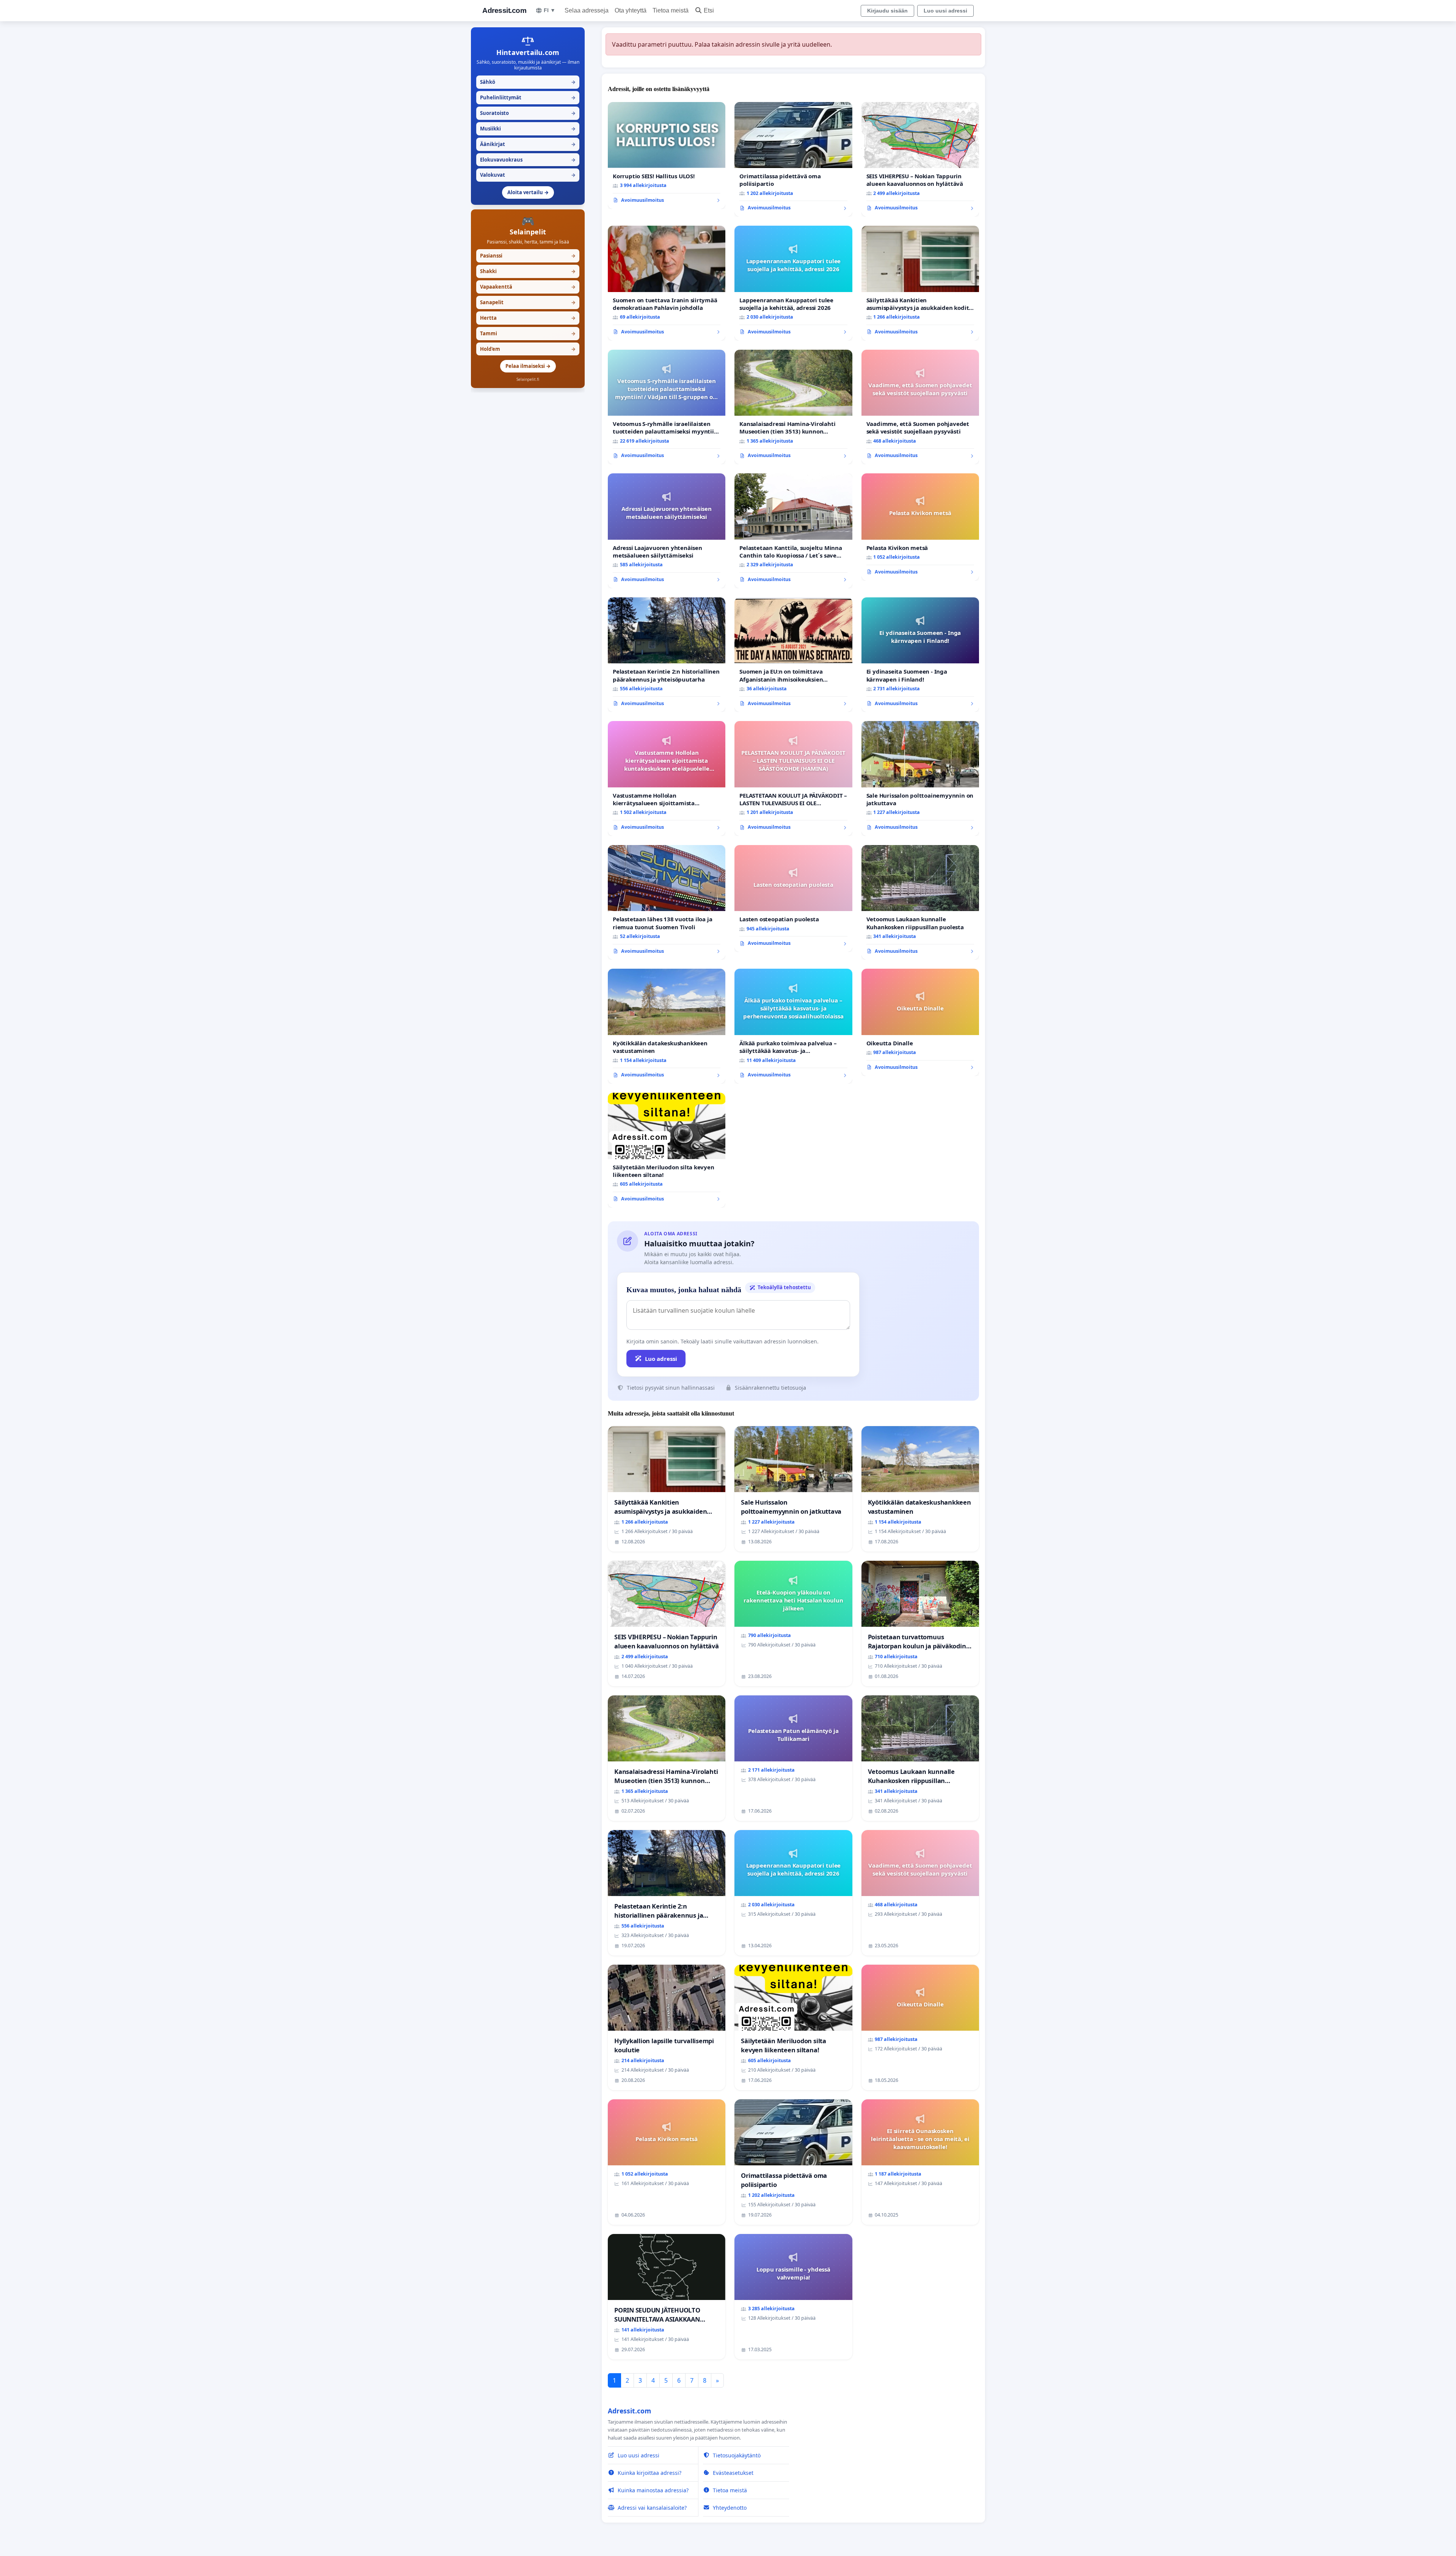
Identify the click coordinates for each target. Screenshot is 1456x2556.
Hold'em (528, 349)
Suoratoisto (528, 113)
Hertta (528, 318)
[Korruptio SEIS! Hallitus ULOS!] (667, 156)
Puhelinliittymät (528, 97)
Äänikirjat (528, 144)
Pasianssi (528, 256)
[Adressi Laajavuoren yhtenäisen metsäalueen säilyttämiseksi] (667, 531)
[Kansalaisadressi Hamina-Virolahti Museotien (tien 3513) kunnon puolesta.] (793, 407)
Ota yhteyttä (631, 10)
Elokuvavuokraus (528, 160)
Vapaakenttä (528, 287)
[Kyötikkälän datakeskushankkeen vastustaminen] (667, 1026)
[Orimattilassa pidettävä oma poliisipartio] (793, 159)
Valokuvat (528, 175)
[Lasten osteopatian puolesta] (793, 899)
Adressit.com (504, 10)
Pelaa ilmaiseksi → (528, 366)
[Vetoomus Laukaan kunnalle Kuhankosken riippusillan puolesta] (920, 903)
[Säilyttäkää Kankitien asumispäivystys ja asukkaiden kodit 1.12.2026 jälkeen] (920, 283)
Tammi (528, 333)
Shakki (528, 271)
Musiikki (528, 129)
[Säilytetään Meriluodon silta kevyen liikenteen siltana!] (667, 1150)
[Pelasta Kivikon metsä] (920, 527)
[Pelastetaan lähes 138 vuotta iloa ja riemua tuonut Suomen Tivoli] (667, 903)
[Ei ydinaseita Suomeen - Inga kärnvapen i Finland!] (920, 655)
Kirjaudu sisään (887, 11)
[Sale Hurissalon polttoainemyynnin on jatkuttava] (920, 778)
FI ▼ (550, 10)
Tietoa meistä (671, 10)
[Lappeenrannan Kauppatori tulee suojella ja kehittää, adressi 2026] (793, 283)
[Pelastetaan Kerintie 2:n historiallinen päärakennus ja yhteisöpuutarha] (667, 655)
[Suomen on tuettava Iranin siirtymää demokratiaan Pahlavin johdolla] (667, 283)
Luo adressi (661, 1359)
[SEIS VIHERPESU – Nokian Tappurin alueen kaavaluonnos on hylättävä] (920, 159)
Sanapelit (528, 302)
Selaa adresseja (587, 10)
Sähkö (528, 82)
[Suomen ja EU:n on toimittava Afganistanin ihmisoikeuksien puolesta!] (793, 655)
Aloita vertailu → (528, 192)
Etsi (709, 10)
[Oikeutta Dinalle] (920, 1022)
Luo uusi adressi (945, 11)
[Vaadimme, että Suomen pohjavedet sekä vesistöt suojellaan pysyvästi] (920, 407)
